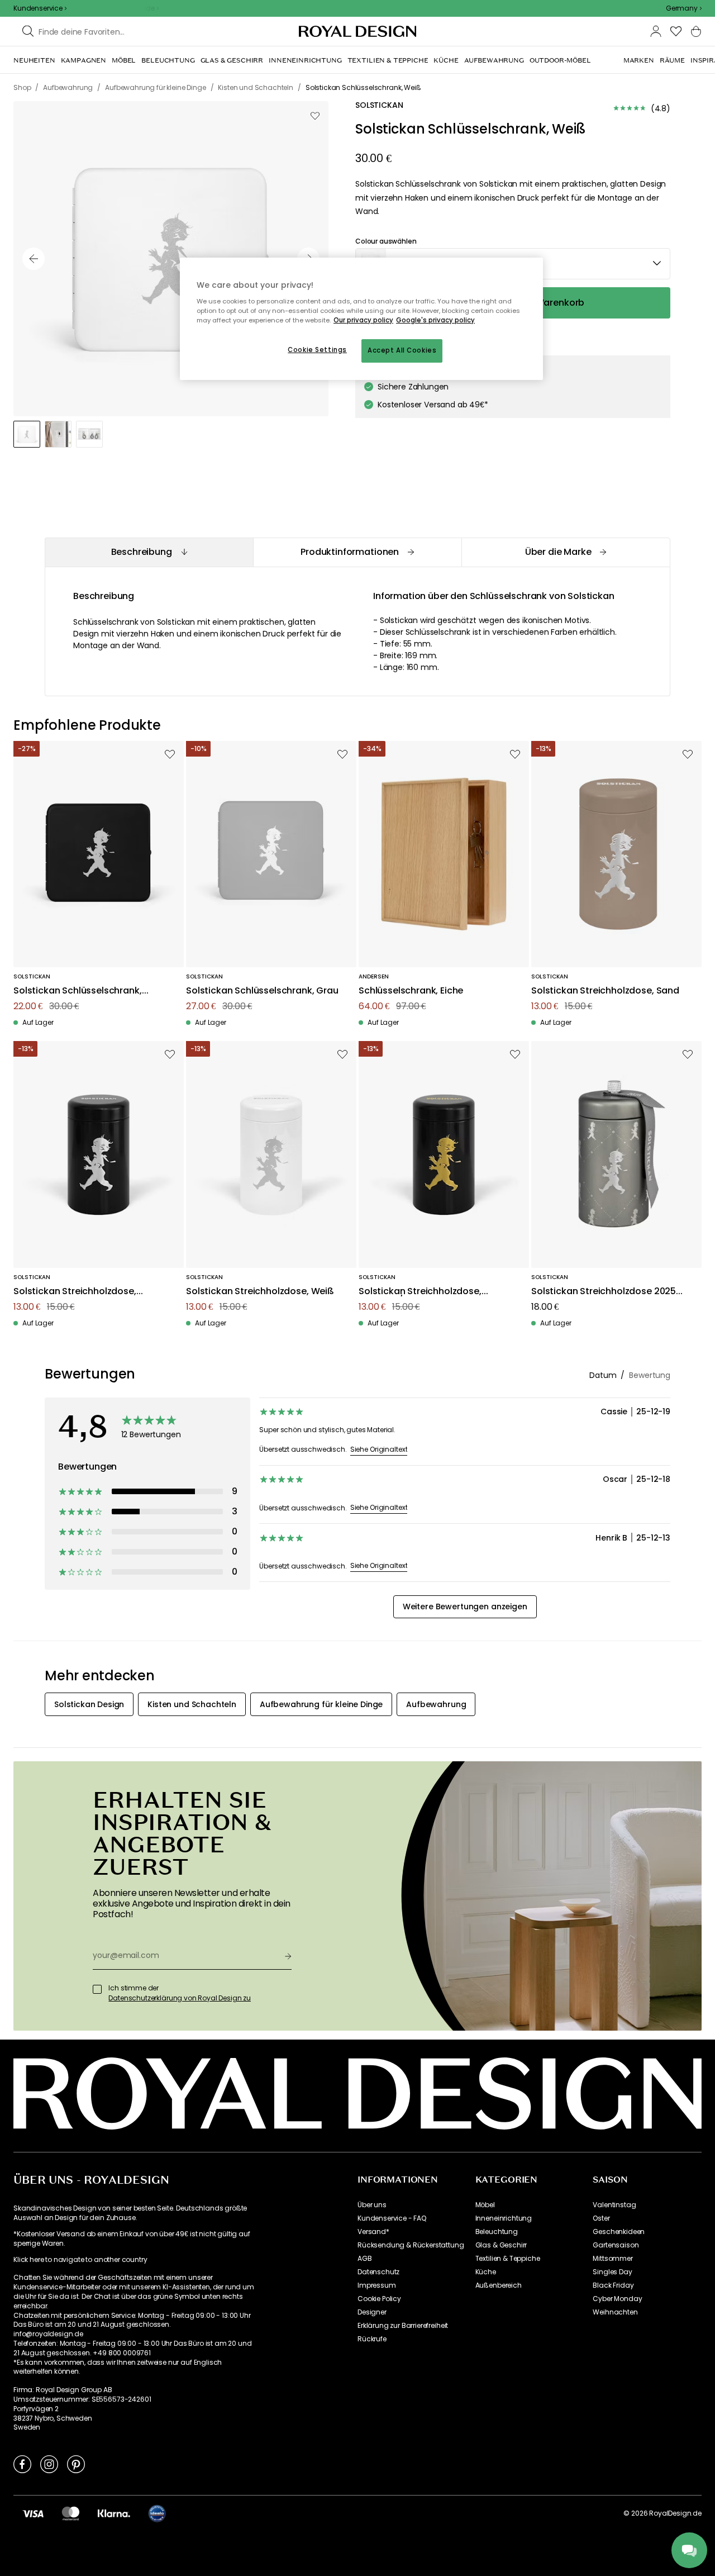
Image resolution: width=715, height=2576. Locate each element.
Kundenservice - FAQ (392, 2218)
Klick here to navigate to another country (80, 2260)
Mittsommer (612, 2259)
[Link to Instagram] (49, 2464)
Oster (601, 2218)
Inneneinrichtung (504, 2218)
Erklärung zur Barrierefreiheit (403, 2326)
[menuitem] (34, 60)
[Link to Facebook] (22, 2464)
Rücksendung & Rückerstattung (411, 2245)
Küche (486, 2272)
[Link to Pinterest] (76, 2464)
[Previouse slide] (34, 259)
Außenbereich (499, 2285)
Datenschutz (378, 2272)
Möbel (485, 2205)
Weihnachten (615, 2312)
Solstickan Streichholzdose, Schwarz (75, 1292)
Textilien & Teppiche (508, 2259)
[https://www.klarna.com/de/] (114, 2513)
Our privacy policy (363, 320)
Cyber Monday (617, 2299)
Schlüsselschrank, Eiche (411, 991)
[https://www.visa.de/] (33, 2513)
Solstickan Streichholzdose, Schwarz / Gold (420, 1292)
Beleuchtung (497, 2232)
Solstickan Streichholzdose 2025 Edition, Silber (604, 1292)
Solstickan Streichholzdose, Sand (605, 991)
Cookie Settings (317, 350)
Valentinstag (614, 2205)
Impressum (377, 2285)
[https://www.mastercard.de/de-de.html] (71, 2513)
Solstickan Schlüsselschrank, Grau (262, 991)
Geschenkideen (619, 2232)
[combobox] (684, 8)
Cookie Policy (379, 2299)
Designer (372, 2312)
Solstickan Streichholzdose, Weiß (260, 1292)
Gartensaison (616, 2245)
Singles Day (612, 2272)
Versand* (373, 2232)
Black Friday (613, 2285)
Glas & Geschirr (501, 2245)
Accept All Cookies (402, 350)
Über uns (372, 2205)
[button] (684, 8)
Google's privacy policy (435, 320)
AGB (365, 2259)
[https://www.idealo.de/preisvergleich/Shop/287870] (157, 2513)
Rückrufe (372, 2339)
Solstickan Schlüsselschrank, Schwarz (78, 991)
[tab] (149, 552)
